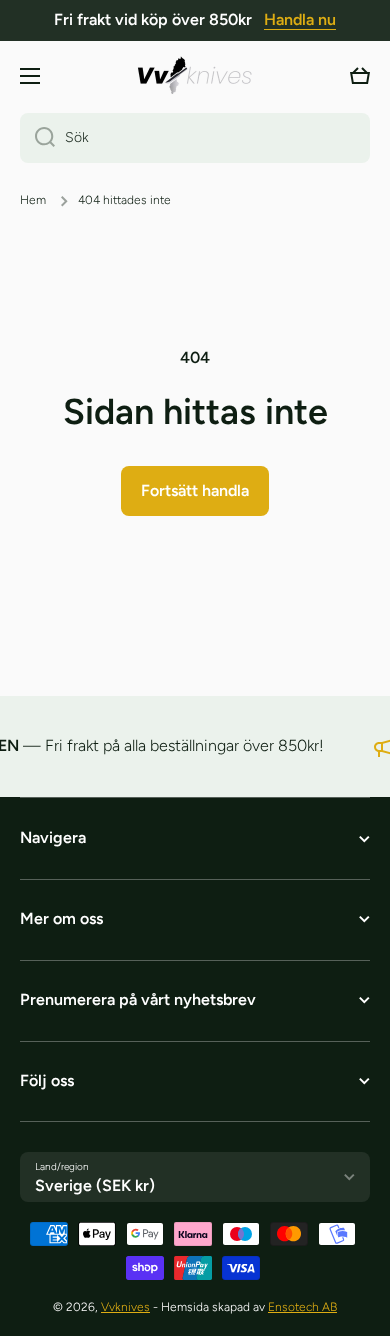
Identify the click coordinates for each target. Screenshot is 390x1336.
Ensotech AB (302, 1307)
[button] (360, 76)
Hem (33, 200)
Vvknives (125, 1307)
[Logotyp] (195, 75)
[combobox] (195, 138)
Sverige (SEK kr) (95, 1185)
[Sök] (37, 138)
